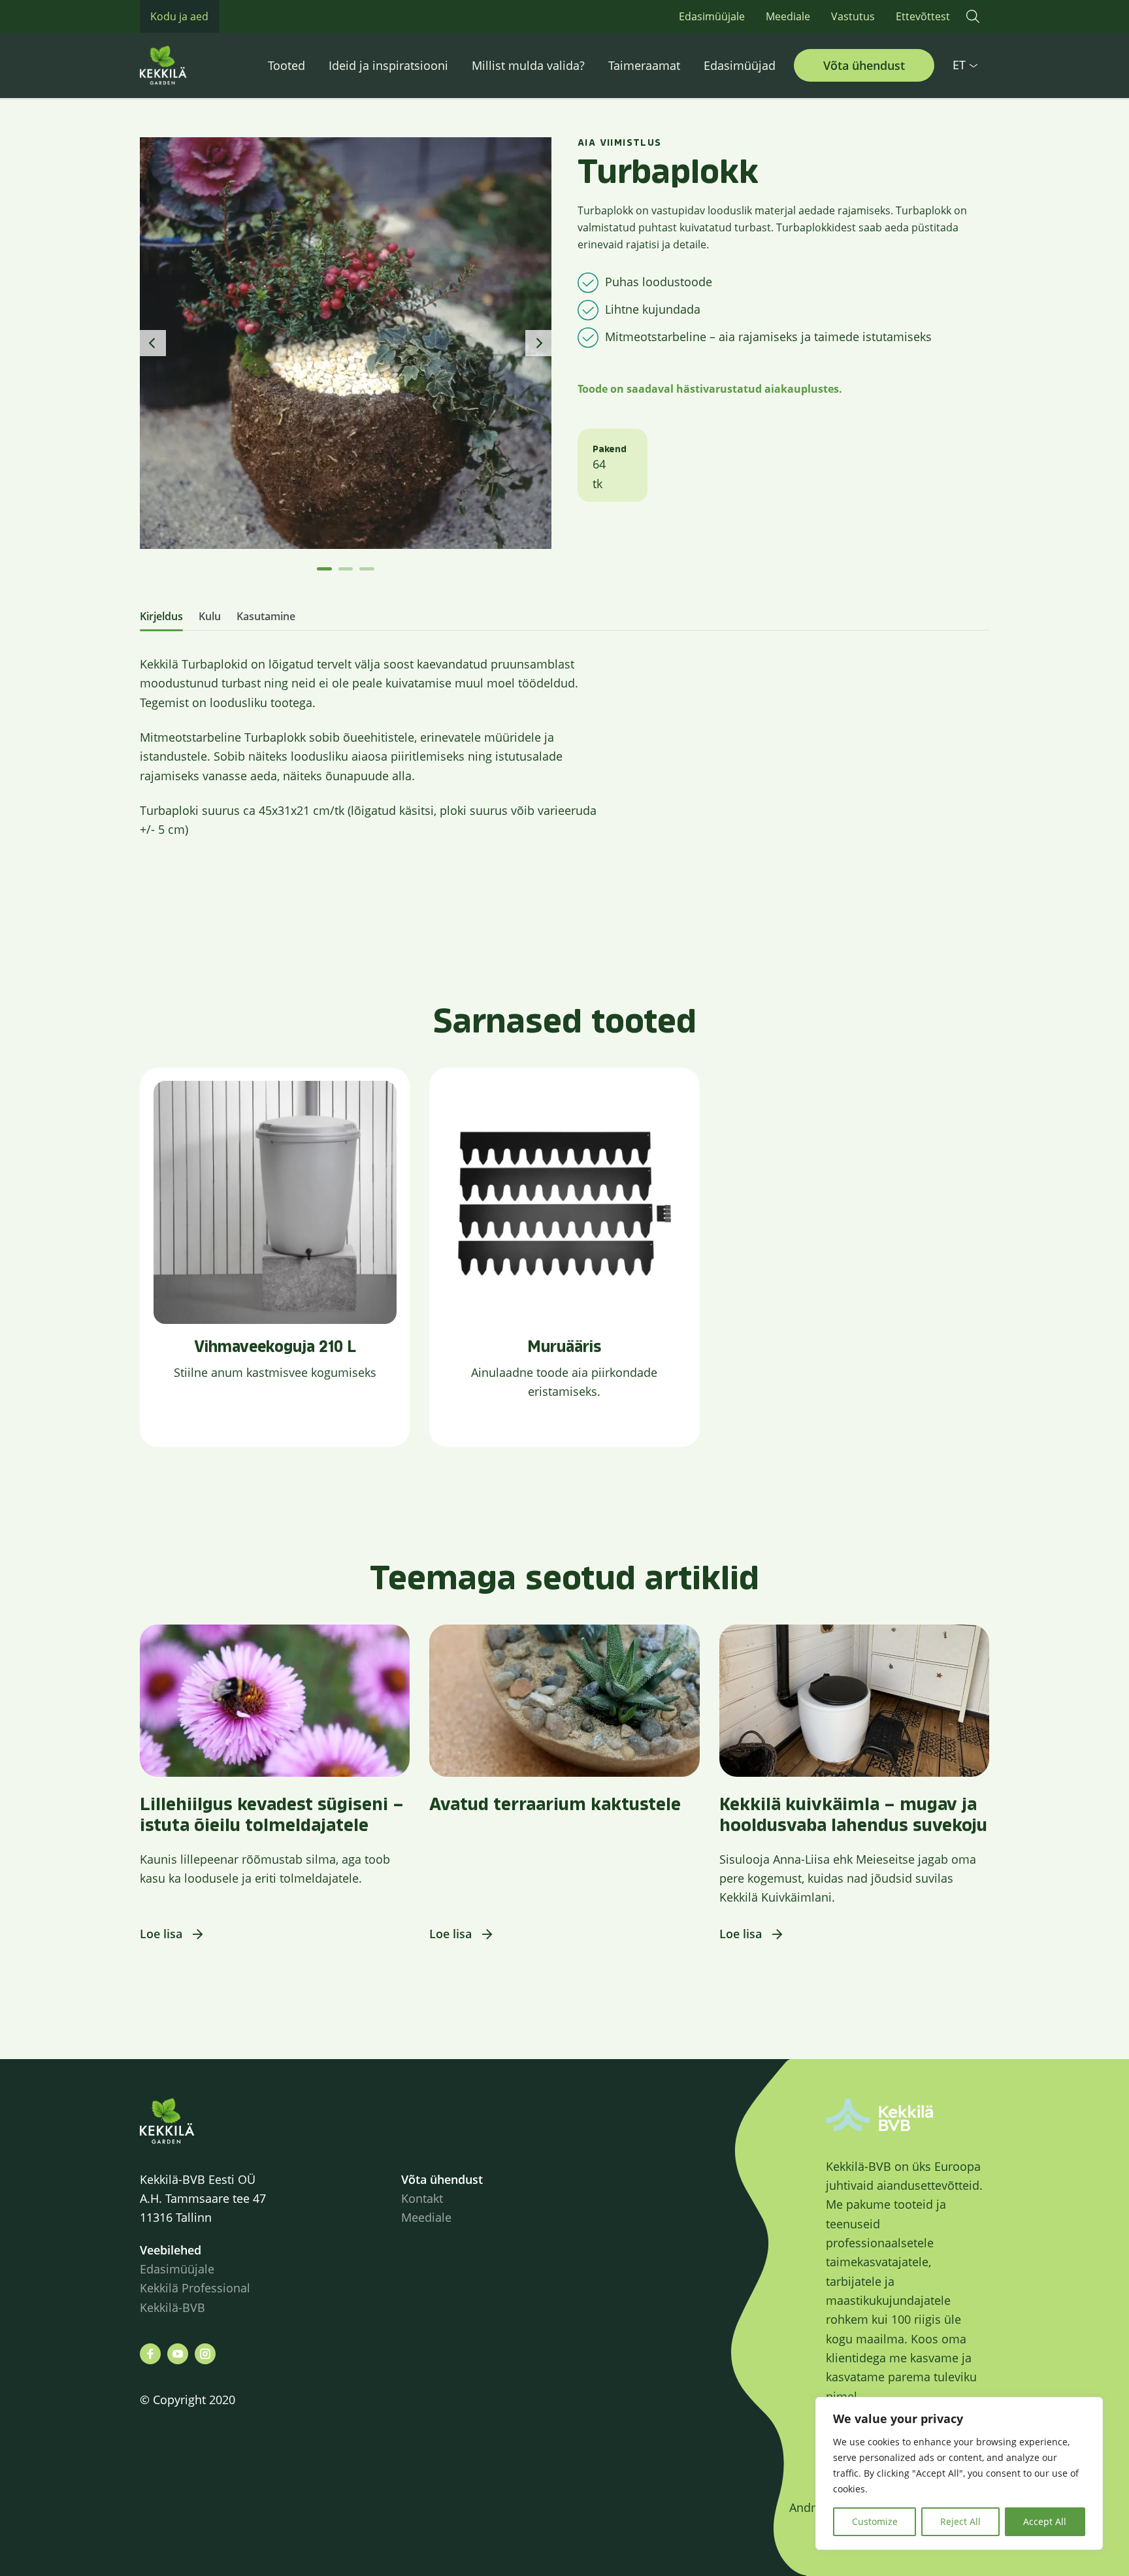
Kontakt (422, 2198)
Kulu (210, 616)
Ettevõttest (923, 16)
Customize (875, 2521)
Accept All (1045, 2521)
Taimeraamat (644, 65)
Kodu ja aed (179, 16)
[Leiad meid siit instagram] (205, 2354)
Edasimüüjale (712, 16)
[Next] (538, 343)
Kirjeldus (161, 616)
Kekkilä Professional (197, 2288)
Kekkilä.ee (192, 65)
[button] (973, 16)
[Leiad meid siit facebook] (150, 2354)
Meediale (788, 16)
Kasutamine (266, 616)
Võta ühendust (864, 65)
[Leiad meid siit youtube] (178, 2354)
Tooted (286, 65)
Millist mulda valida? (528, 65)
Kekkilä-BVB (172, 2307)
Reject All (960, 2521)
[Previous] (153, 343)
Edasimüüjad (740, 65)
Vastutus (853, 16)
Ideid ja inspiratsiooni (388, 65)
